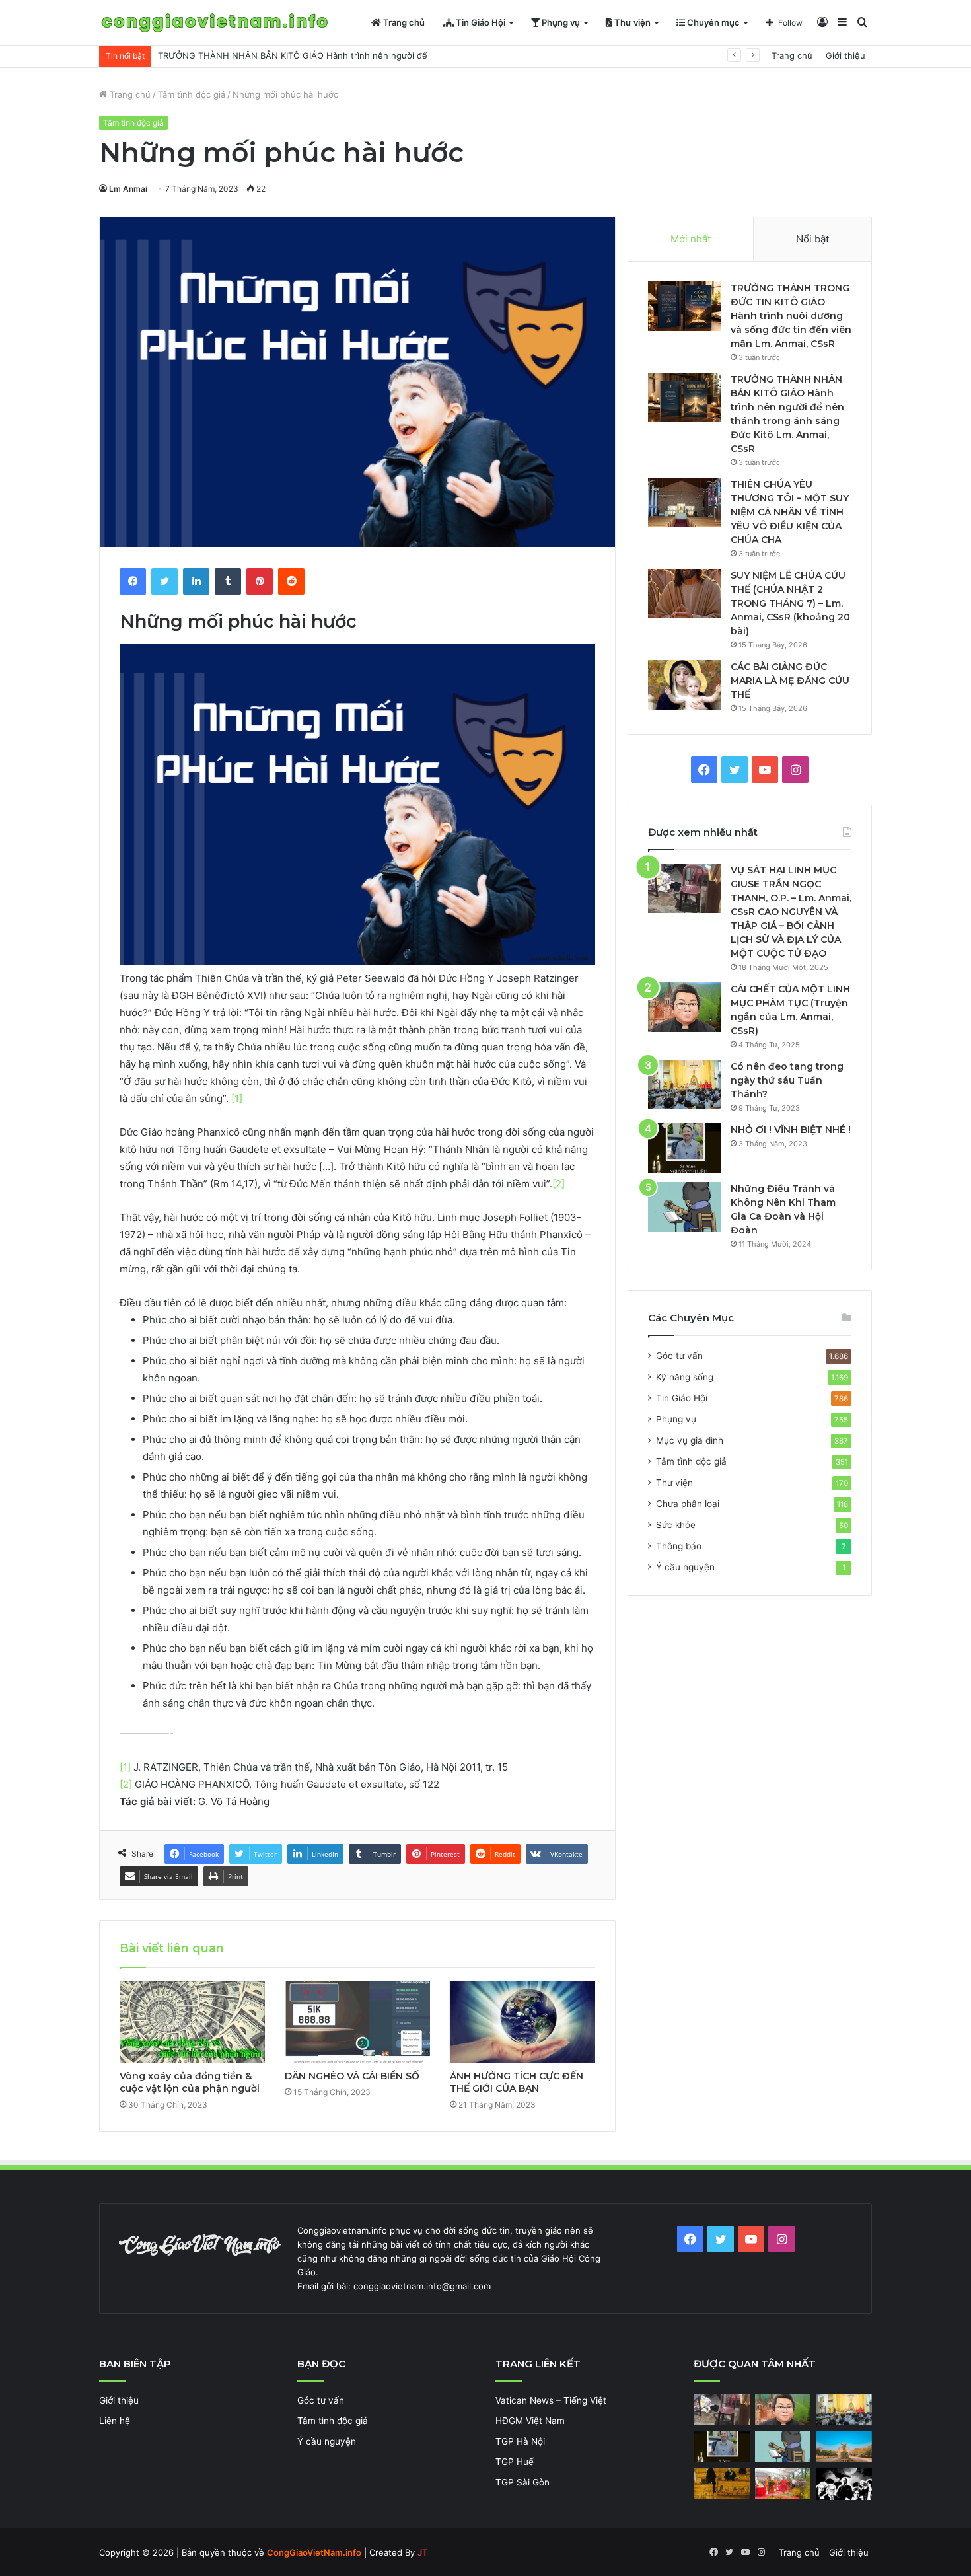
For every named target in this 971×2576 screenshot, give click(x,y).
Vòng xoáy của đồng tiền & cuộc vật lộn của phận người (190, 2082)
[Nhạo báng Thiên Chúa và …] (844, 2484)
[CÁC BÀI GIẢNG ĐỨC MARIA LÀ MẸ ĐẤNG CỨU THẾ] (684, 685)
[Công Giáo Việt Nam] (215, 23)
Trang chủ (403, 22)
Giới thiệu (845, 55)
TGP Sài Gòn (522, 2482)
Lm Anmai (128, 189)
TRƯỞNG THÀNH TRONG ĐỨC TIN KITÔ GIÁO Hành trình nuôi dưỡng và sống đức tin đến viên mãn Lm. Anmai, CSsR (791, 316)
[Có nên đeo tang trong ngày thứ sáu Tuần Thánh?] (684, 1085)
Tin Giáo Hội (480, 22)
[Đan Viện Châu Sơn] (844, 2447)
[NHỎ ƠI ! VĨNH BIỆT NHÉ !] (684, 1148)
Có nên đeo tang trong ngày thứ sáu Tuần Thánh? (787, 1080)
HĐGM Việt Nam (530, 2421)
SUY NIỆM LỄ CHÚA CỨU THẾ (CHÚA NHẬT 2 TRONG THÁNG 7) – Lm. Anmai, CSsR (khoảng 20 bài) (790, 603)
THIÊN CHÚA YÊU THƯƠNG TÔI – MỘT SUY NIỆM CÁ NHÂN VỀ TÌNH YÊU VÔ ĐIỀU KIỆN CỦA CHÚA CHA (790, 512)
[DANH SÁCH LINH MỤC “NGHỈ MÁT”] (722, 2484)
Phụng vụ (560, 22)
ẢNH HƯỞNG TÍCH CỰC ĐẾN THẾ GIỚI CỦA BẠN (517, 2082)
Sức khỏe (676, 1525)
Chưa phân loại (688, 1504)
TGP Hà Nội (520, 2441)
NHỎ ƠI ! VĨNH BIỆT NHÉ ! (791, 1130)
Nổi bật (812, 239)
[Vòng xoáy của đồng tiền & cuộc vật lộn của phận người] (192, 2022)
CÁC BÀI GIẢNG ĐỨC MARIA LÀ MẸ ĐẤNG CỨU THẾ (790, 681)
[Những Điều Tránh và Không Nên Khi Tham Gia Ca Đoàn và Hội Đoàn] (684, 1207)
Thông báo (679, 1546)
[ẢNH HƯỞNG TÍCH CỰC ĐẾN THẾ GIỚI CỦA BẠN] (522, 2022)
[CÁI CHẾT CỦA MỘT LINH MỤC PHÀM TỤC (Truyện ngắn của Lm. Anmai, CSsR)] (684, 1007)
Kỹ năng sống (685, 1377)
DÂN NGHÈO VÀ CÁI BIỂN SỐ (352, 2076)
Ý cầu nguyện (685, 1567)
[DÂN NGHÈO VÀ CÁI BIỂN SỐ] (357, 2022)
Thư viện (631, 22)
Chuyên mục (712, 22)
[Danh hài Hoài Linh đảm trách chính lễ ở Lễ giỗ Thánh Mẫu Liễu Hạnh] (783, 2484)
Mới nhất (691, 239)
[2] (558, 1184)
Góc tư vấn (679, 1356)
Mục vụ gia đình (690, 1440)
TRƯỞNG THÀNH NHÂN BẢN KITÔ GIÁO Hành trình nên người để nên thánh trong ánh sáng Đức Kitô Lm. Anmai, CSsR (405, 55)
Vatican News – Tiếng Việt (551, 2400)
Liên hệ (115, 2421)
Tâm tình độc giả (192, 94)
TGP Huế (515, 2462)
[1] (237, 1098)
